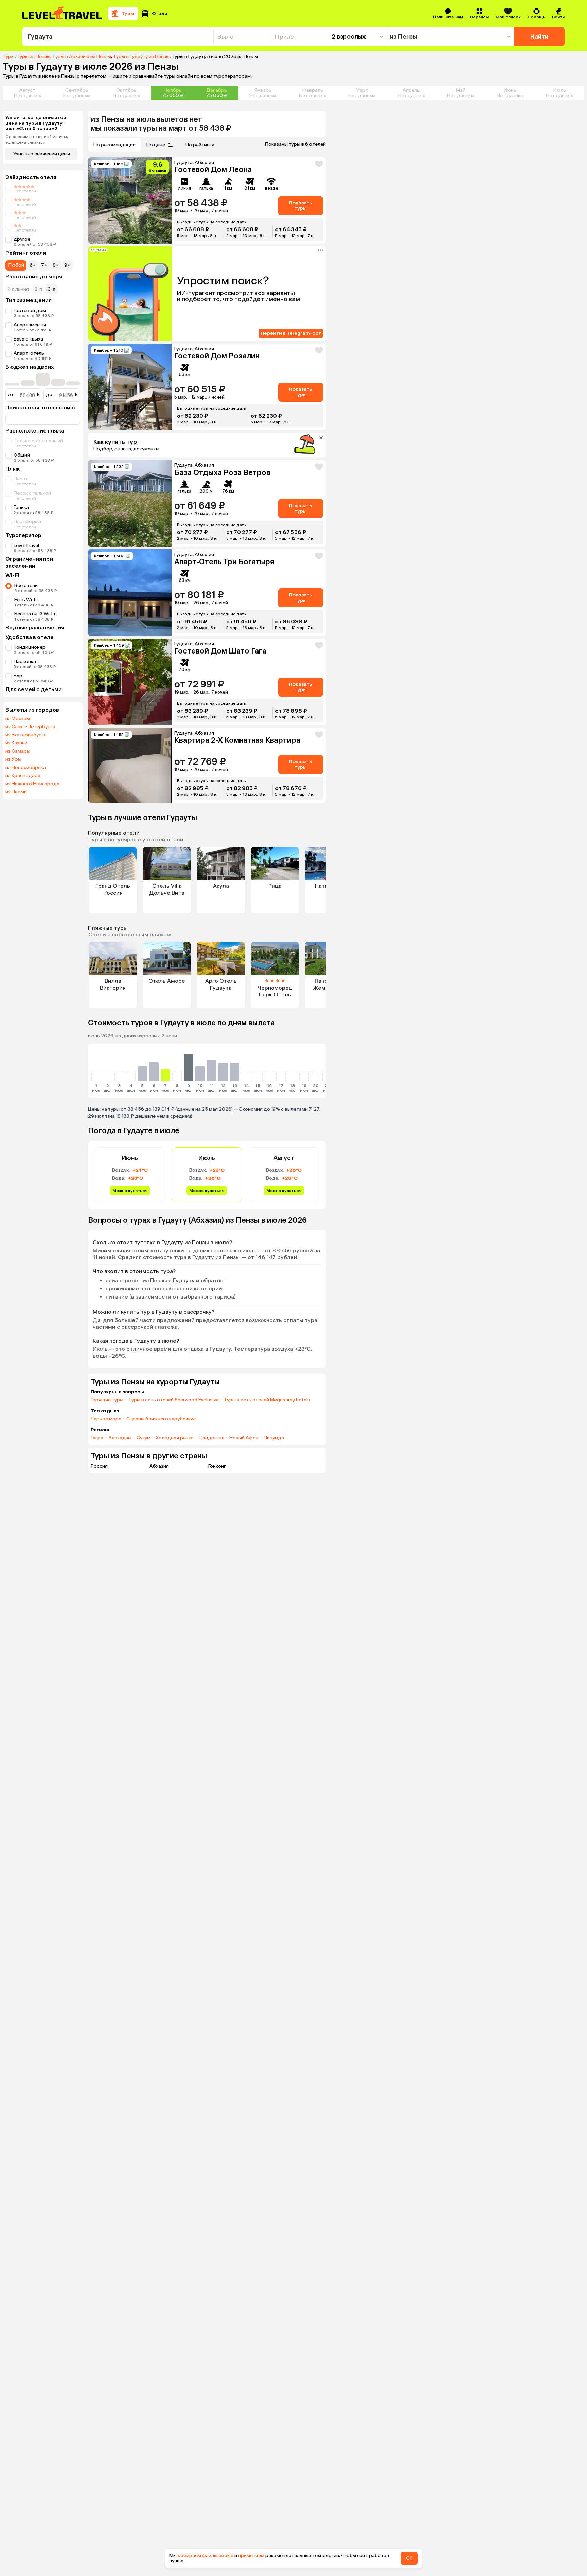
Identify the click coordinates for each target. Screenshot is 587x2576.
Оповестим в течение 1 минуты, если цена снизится (37, 140)
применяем (251, 2555)
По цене (156, 145)
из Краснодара (23, 776)
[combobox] (118, 37)
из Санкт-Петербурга (30, 727)
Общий (22, 455)
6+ (33, 265)
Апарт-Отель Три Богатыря (224, 562)
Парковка (25, 661)
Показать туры (301, 206)
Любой (16, 265)
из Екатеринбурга (26, 735)
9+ (67, 265)
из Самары (18, 751)
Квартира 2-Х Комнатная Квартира (237, 740)
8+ (56, 265)
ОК (409, 2558)
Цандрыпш (211, 1438)
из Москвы (18, 719)
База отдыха (28, 339)
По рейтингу (200, 145)
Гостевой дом (30, 310)
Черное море (106, 1419)
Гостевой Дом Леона (213, 170)
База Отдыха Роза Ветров (222, 472)
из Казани (16, 743)
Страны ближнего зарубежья (161, 1419)
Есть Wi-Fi (26, 600)
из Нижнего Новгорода (32, 784)
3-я (51, 289)
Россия (99, 1466)
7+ (44, 265)
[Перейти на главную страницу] (63, 14)
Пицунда (274, 1438)
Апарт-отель (29, 353)
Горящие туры (107, 1400)
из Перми (16, 792)
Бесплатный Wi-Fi (35, 614)
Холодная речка (175, 1438)
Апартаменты (30, 325)
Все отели (26, 585)
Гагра (97, 1438)
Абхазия (159, 1466)
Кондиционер (30, 647)
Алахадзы (120, 1438)
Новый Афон (244, 1438)
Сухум (144, 1438)
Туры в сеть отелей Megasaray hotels (267, 1400)
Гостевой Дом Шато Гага (220, 651)
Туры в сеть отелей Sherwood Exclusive (174, 1400)
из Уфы (13, 759)
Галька (21, 507)
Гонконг (217, 1466)
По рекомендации (114, 145)
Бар (18, 676)
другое (22, 239)
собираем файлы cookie (206, 2555)
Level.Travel (26, 545)
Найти (539, 37)
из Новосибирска (26, 768)
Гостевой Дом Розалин (217, 356)
